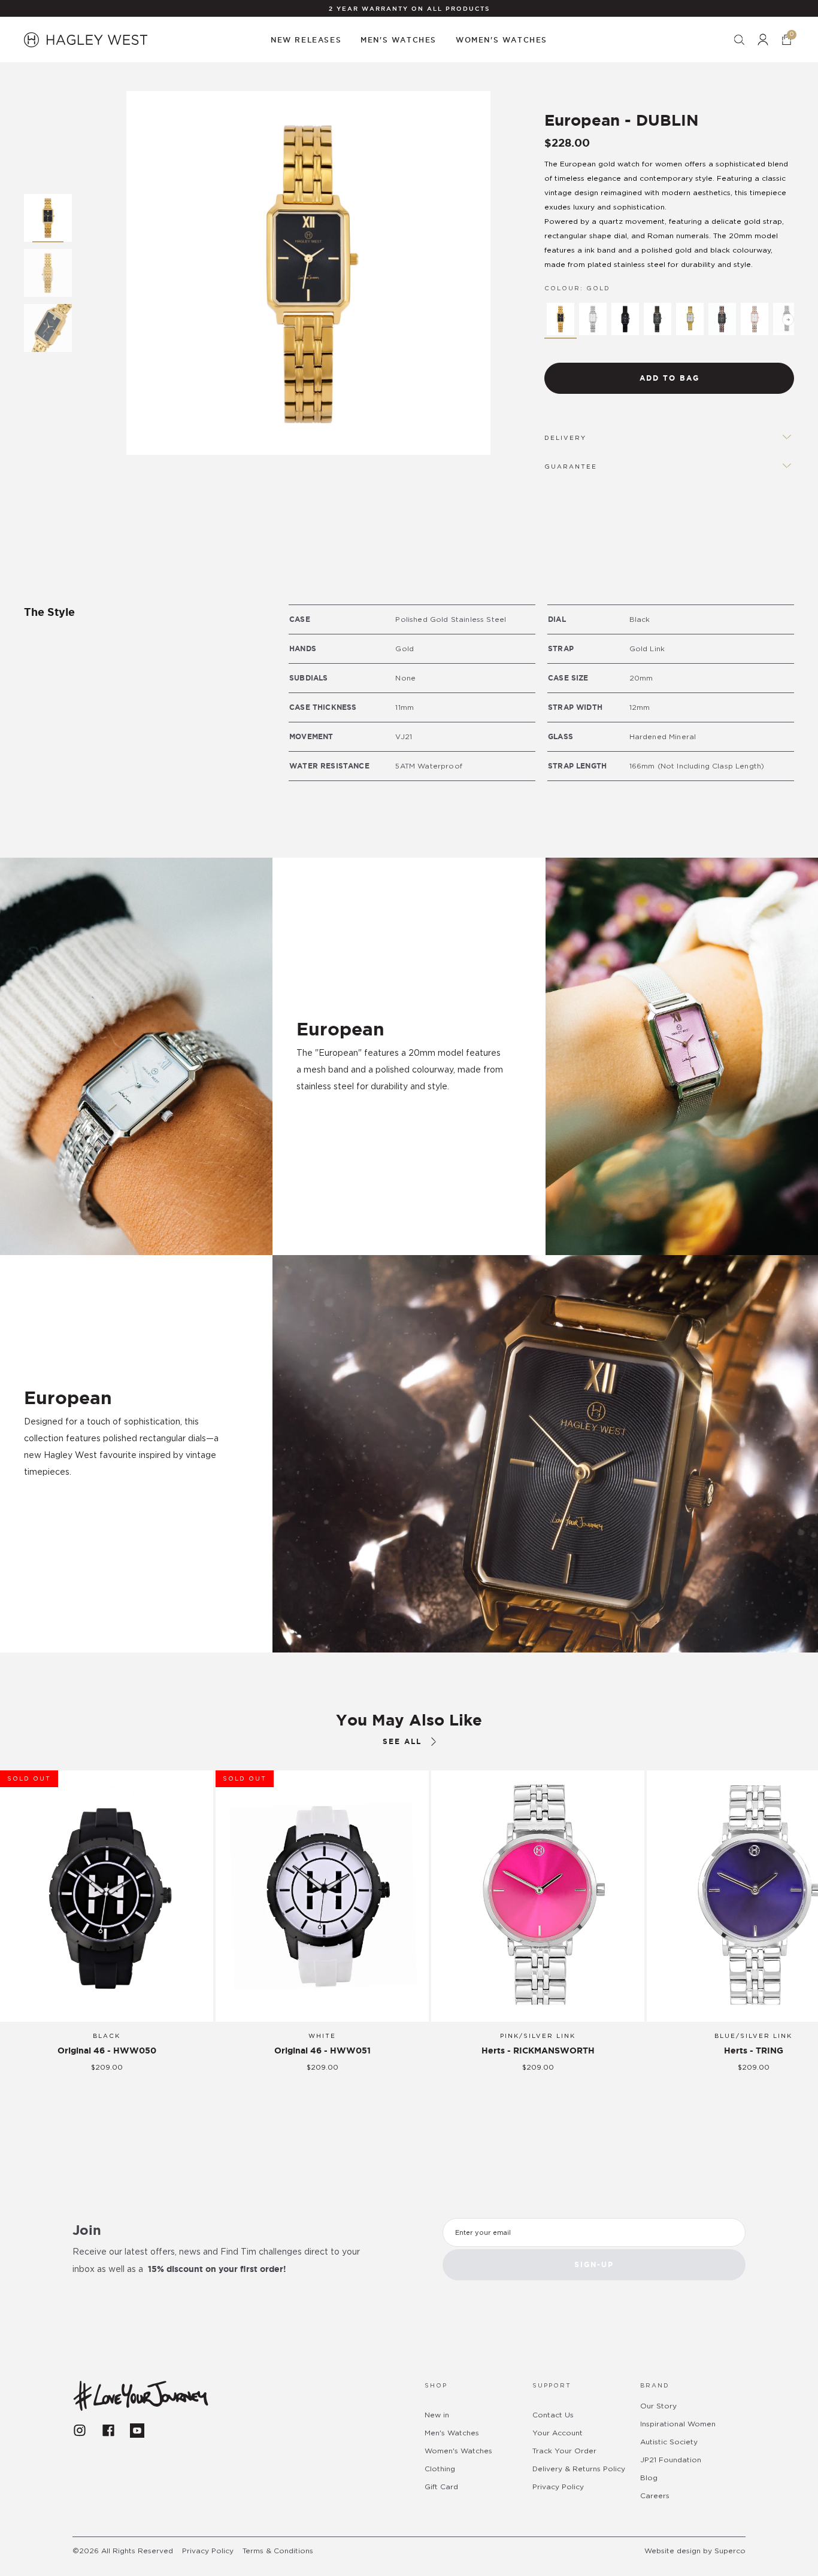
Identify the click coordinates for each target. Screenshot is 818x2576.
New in (437, 2415)
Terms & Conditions (278, 2551)
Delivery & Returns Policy (579, 2469)
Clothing (440, 2469)
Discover (63, 1506)
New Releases (306, 40)
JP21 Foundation (671, 2460)
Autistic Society (669, 2442)
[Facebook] (108, 2431)
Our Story (658, 2406)
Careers (655, 2496)
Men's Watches (452, 2433)
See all (402, 1741)
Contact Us (553, 2415)
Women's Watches (458, 2451)
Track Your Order (564, 2451)
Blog (649, 2478)
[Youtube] (137, 2431)
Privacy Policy (558, 2487)
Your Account (558, 2433)
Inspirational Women (678, 2424)
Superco (730, 2551)
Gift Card (441, 2487)
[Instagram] (80, 2431)
